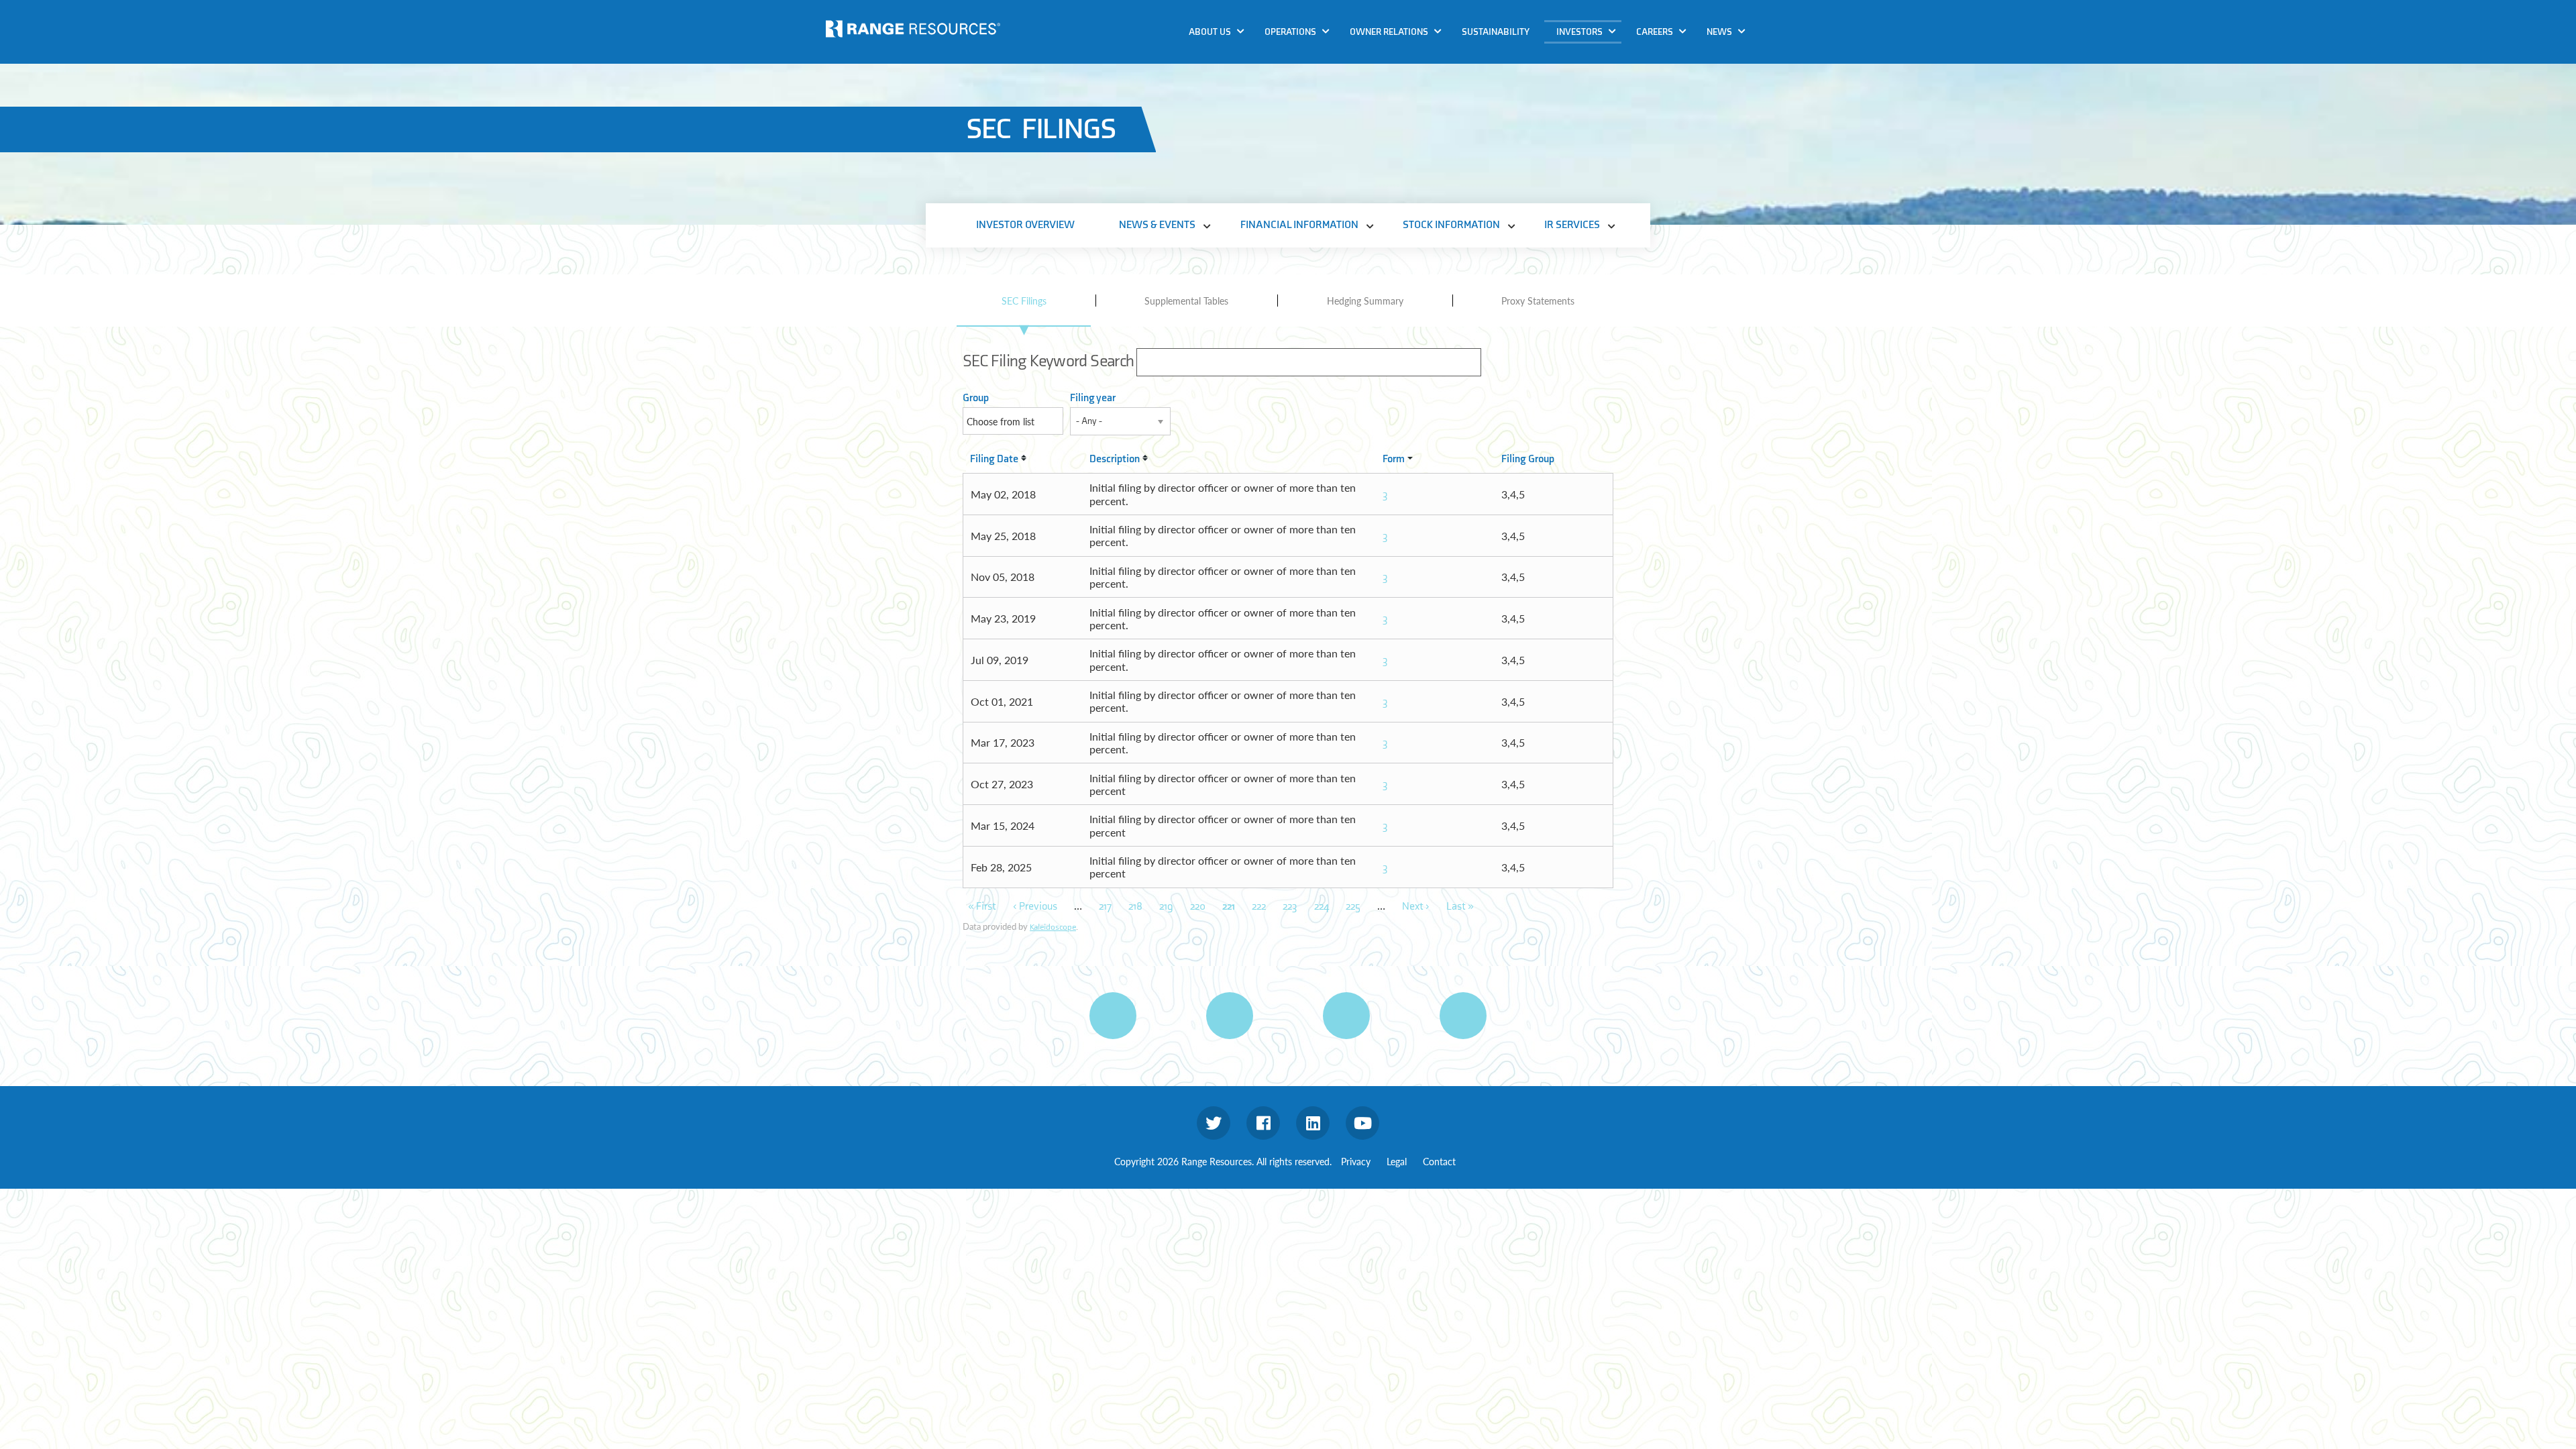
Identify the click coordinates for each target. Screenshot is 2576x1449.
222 (1259, 907)
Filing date (994, 459)
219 (1166, 907)
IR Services (1585, 133)
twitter (1214, 1123)
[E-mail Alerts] (1346, 1016)
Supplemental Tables (1186, 301)
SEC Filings (1024, 301)
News (1719, 32)
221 (1229, 907)
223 (1290, 907)
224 (1322, 907)
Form (1394, 459)
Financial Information (1611, 82)
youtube (1362, 1123)
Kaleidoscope (1053, 927)
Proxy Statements (1538, 301)
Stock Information (1603, 108)
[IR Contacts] (1463, 1016)
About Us (1210, 32)
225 (1353, 907)
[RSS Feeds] (1230, 1016)
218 (1135, 907)
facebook (1263, 1123)
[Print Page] (1113, 1016)
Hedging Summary (1365, 301)
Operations (1290, 32)
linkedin (1313, 1123)
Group (976, 398)
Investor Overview (1025, 225)
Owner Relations (1389, 32)
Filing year (1093, 398)
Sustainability (1496, 32)
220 (1198, 907)
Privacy (1356, 1161)
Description (1115, 459)
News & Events (1594, 56)
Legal (1397, 1161)
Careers (1655, 32)
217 (1105, 907)
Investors (1579, 32)
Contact (1439, 1161)
